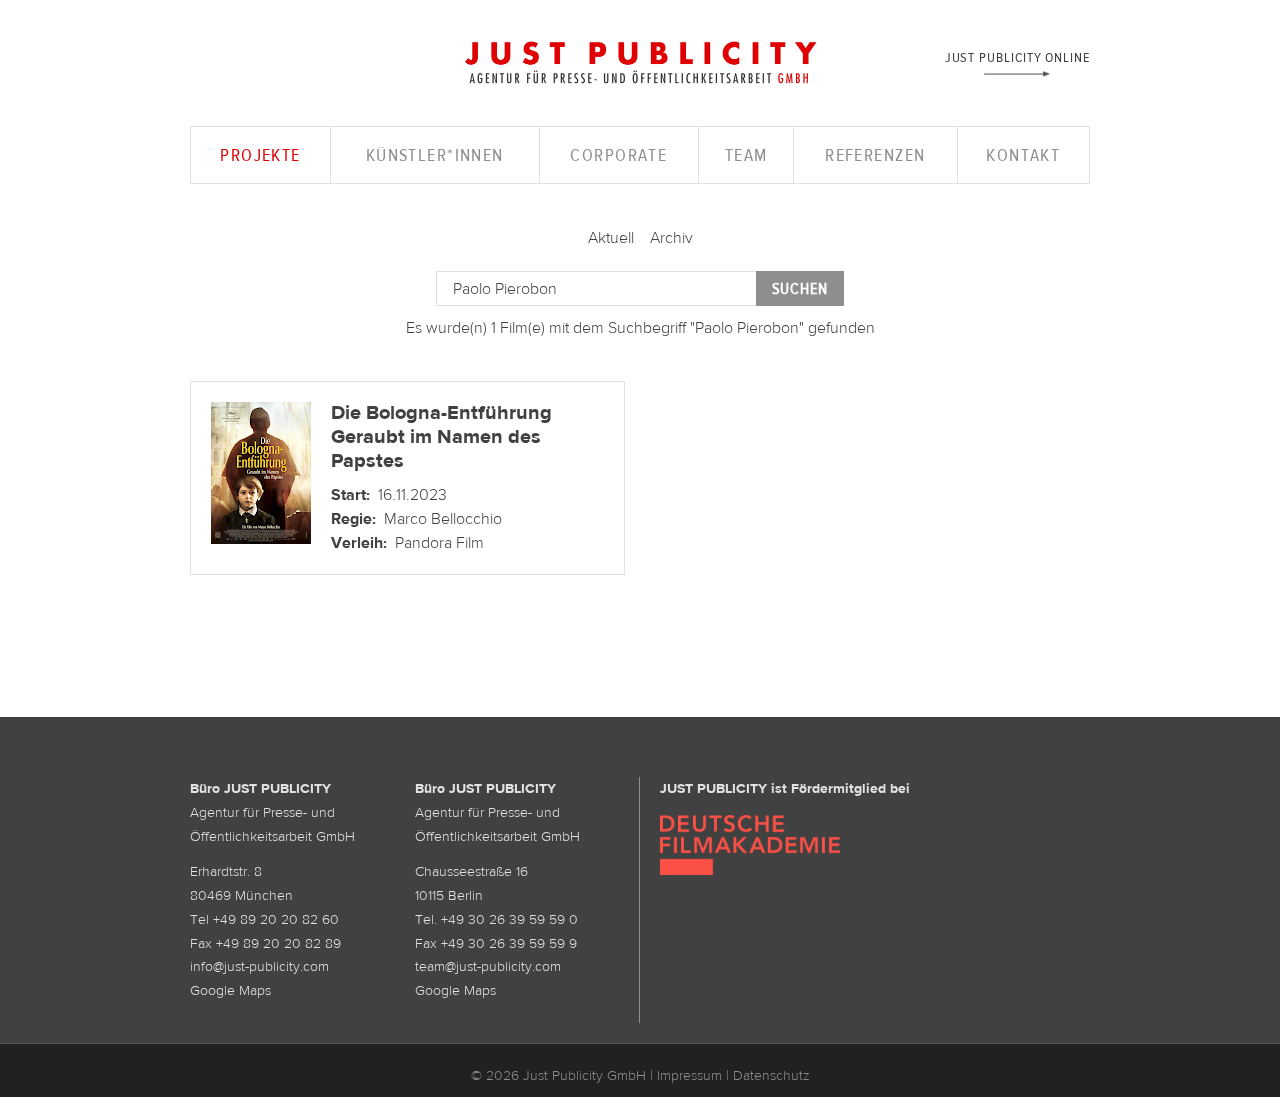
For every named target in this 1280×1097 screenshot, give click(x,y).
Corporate (618, 155)
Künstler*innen (435, 155)
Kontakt (1023, 155)
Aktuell (611, 237)
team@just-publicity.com (488, 966)
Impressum (689, 1075)
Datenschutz (771, 1075)
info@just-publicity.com (259, 966)
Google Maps (230, 990)
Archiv (671, 237)
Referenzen (875, 155)
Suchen (800, 288)
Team (746, 155)
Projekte (260, 155)
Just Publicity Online (1017, 56)
